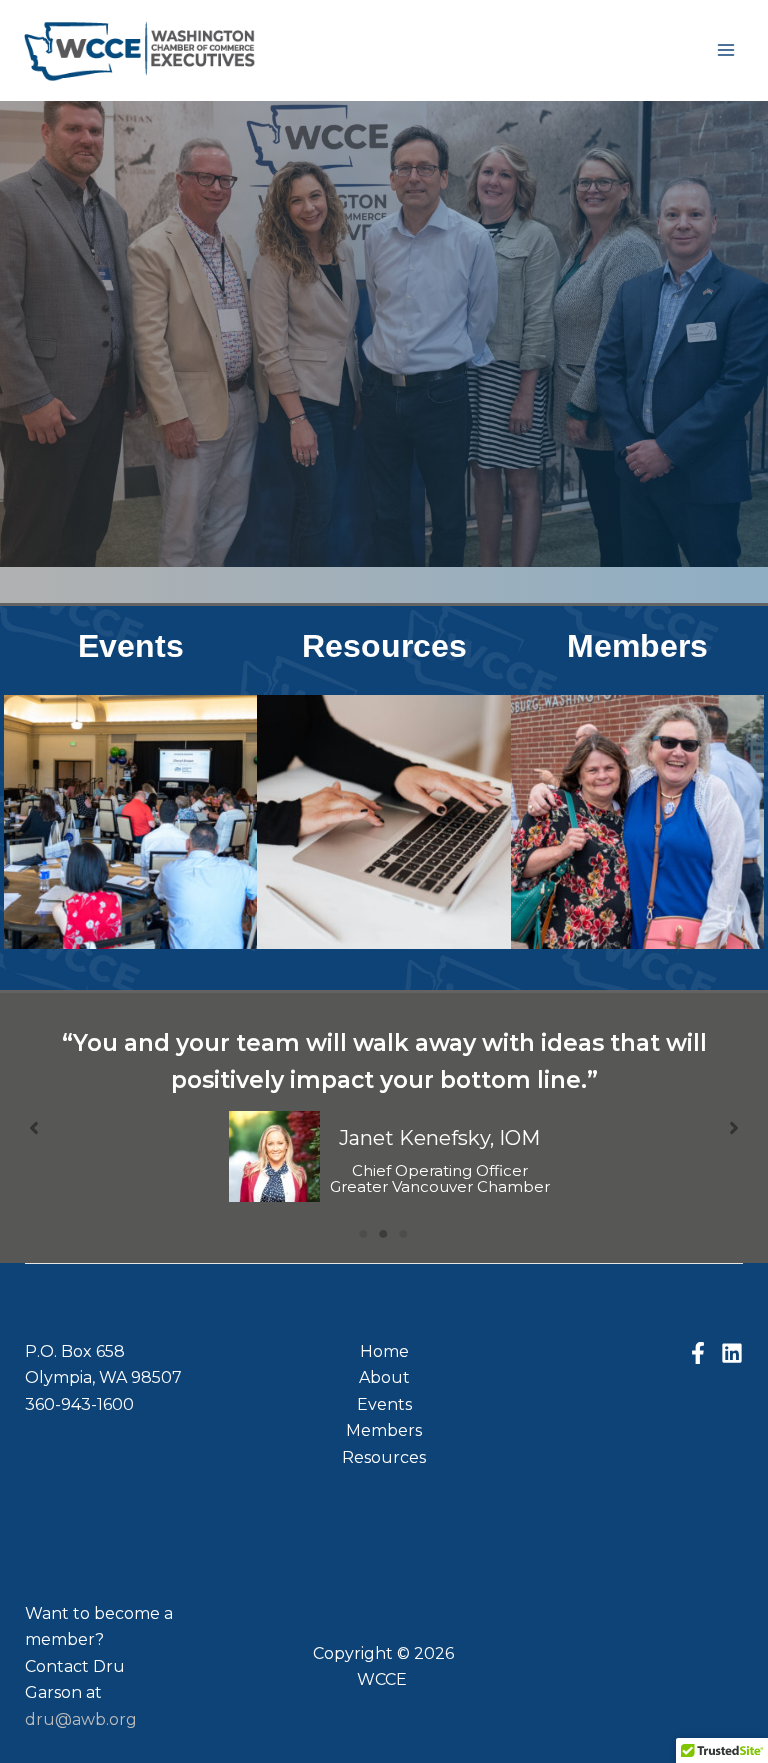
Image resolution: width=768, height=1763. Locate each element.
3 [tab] (404, 1234)
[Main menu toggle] (726, 50)
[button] (34, 1128)
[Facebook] (698, 1353)
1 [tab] (364, 1234)
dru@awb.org (81, 1719)
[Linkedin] (732, 1353)
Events (131, 646)
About (384, 1377)
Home (384, 1351)
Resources (384, 646)
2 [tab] (384, 1234)
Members (637, 646)
